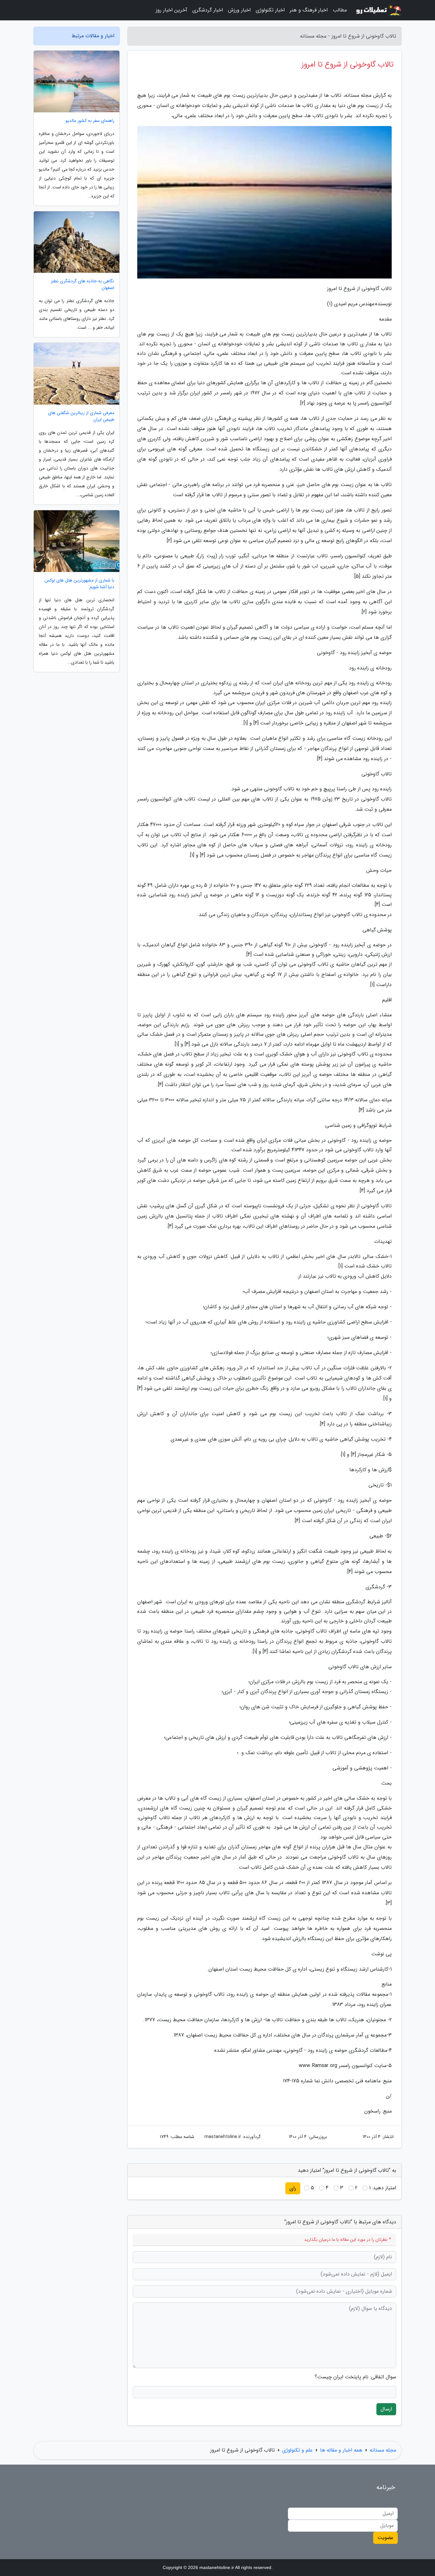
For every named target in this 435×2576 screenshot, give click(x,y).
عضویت (385, 2538)
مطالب (340, 10)
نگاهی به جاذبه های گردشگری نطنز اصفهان (83, 285)
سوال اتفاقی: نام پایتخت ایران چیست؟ (355, 2377)
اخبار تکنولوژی (270, 10)
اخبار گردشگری (208, 10)
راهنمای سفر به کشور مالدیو (90, 121)
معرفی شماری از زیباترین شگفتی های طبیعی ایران (81, 416)
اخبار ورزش (239, 10)
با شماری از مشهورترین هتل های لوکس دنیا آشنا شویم (79, 584)
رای (293, 2188)
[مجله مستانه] (378, 10)
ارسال (386, 2409)
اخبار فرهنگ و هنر (309, 10)
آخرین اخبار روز (171, 10)
